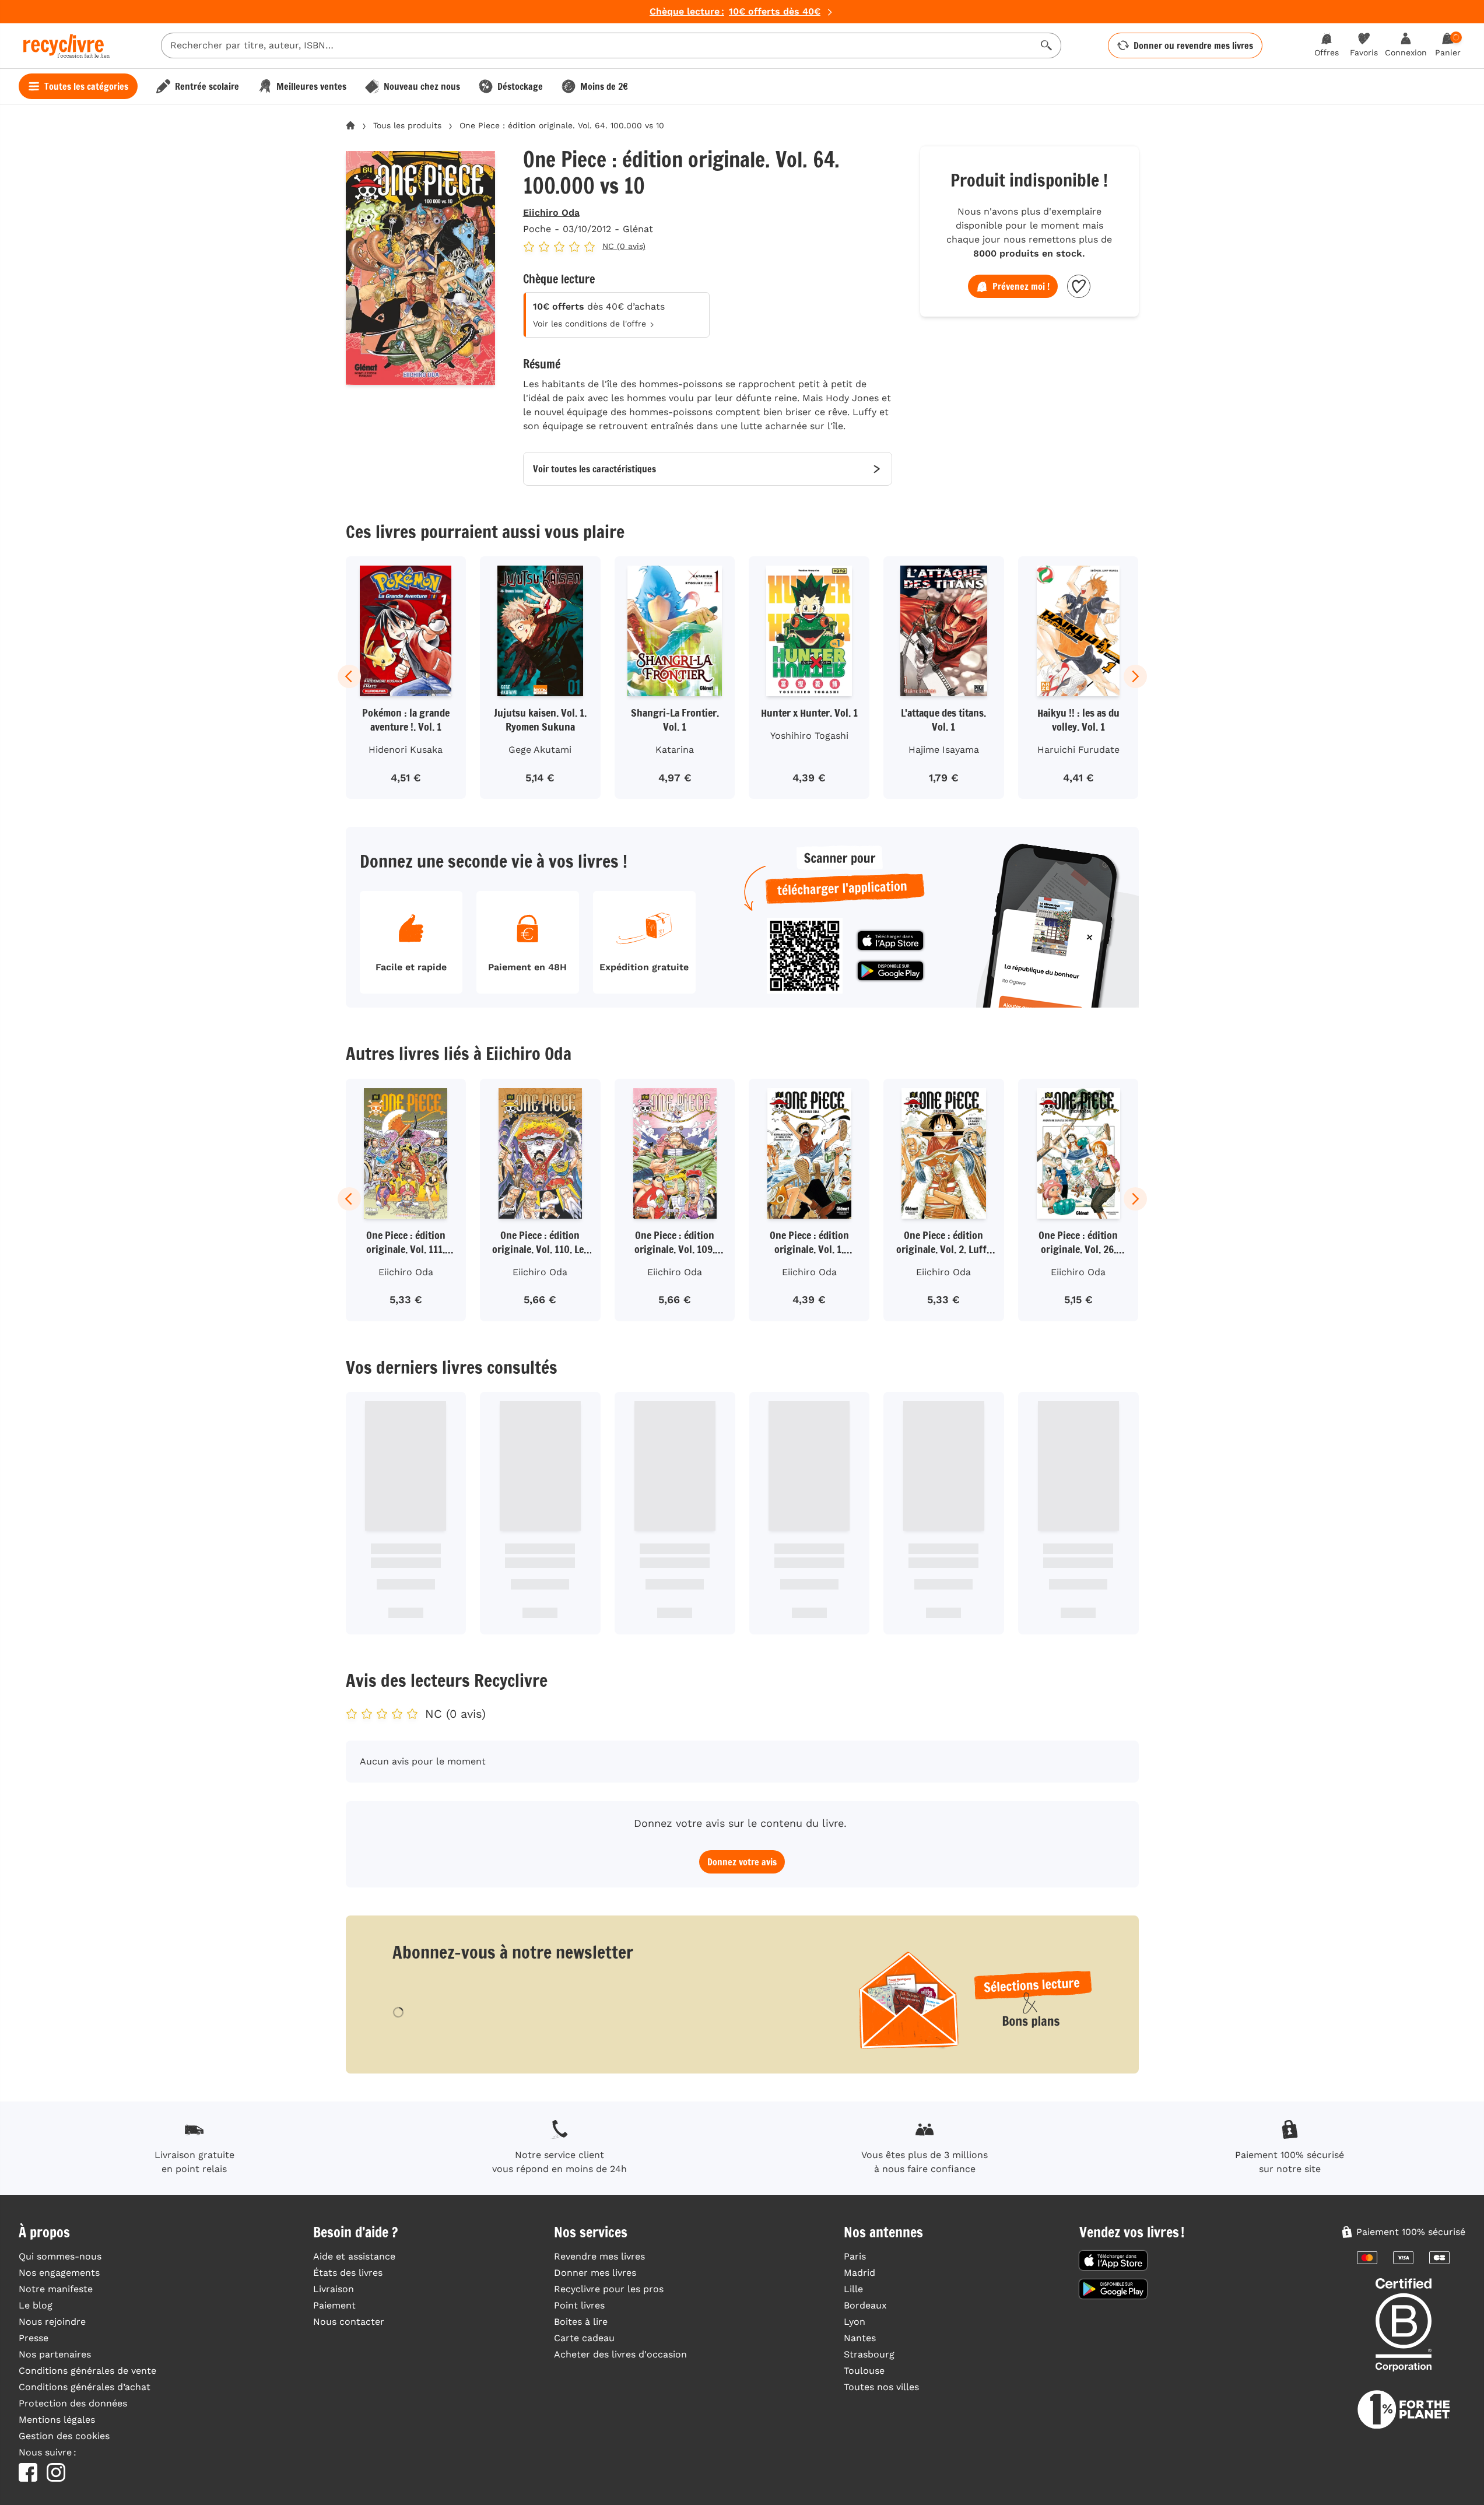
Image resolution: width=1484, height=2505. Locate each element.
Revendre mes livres (599, 2256)
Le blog (36, 2305)
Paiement (334, 2305)
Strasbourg (869, 2354)
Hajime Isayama (944, 750)
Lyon (855, 2322)
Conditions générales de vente (87, 2371)
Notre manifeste (56, 2289)
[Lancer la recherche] (1047, 45)
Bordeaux (865, 2305)
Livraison (334, 2289)
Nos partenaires (55, 2354)
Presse (34, 2338)
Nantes (860, 2338)
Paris (855, 2256)
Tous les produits (407, 125)
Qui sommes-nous (60, 2256)
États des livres (348, 2273)
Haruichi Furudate (1078, 750)
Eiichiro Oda (551, 213)
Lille (853, 2289)
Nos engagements (59, 2273)
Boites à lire (581, 2322)
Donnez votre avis (742, 1862)
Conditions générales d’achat (85, 2387)
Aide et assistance (354, 2256)
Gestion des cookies (64, 2436)
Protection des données (73, 2403)
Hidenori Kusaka (406, 750)
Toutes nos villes (881, 2387)
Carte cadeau (584, 2338)
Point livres (579, 2305)
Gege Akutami (540, 750)
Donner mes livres (595, 2273)
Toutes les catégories (86, 86)
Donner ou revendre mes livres (1193, 45)
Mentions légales (57, 2420)
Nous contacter (349, 2322)
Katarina (675, 750)
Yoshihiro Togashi (809, 736)
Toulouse (864, 2371)
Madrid (859, 2273)
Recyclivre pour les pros (609, 2289)
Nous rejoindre (52, 2322)
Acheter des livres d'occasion (620, 2354)
